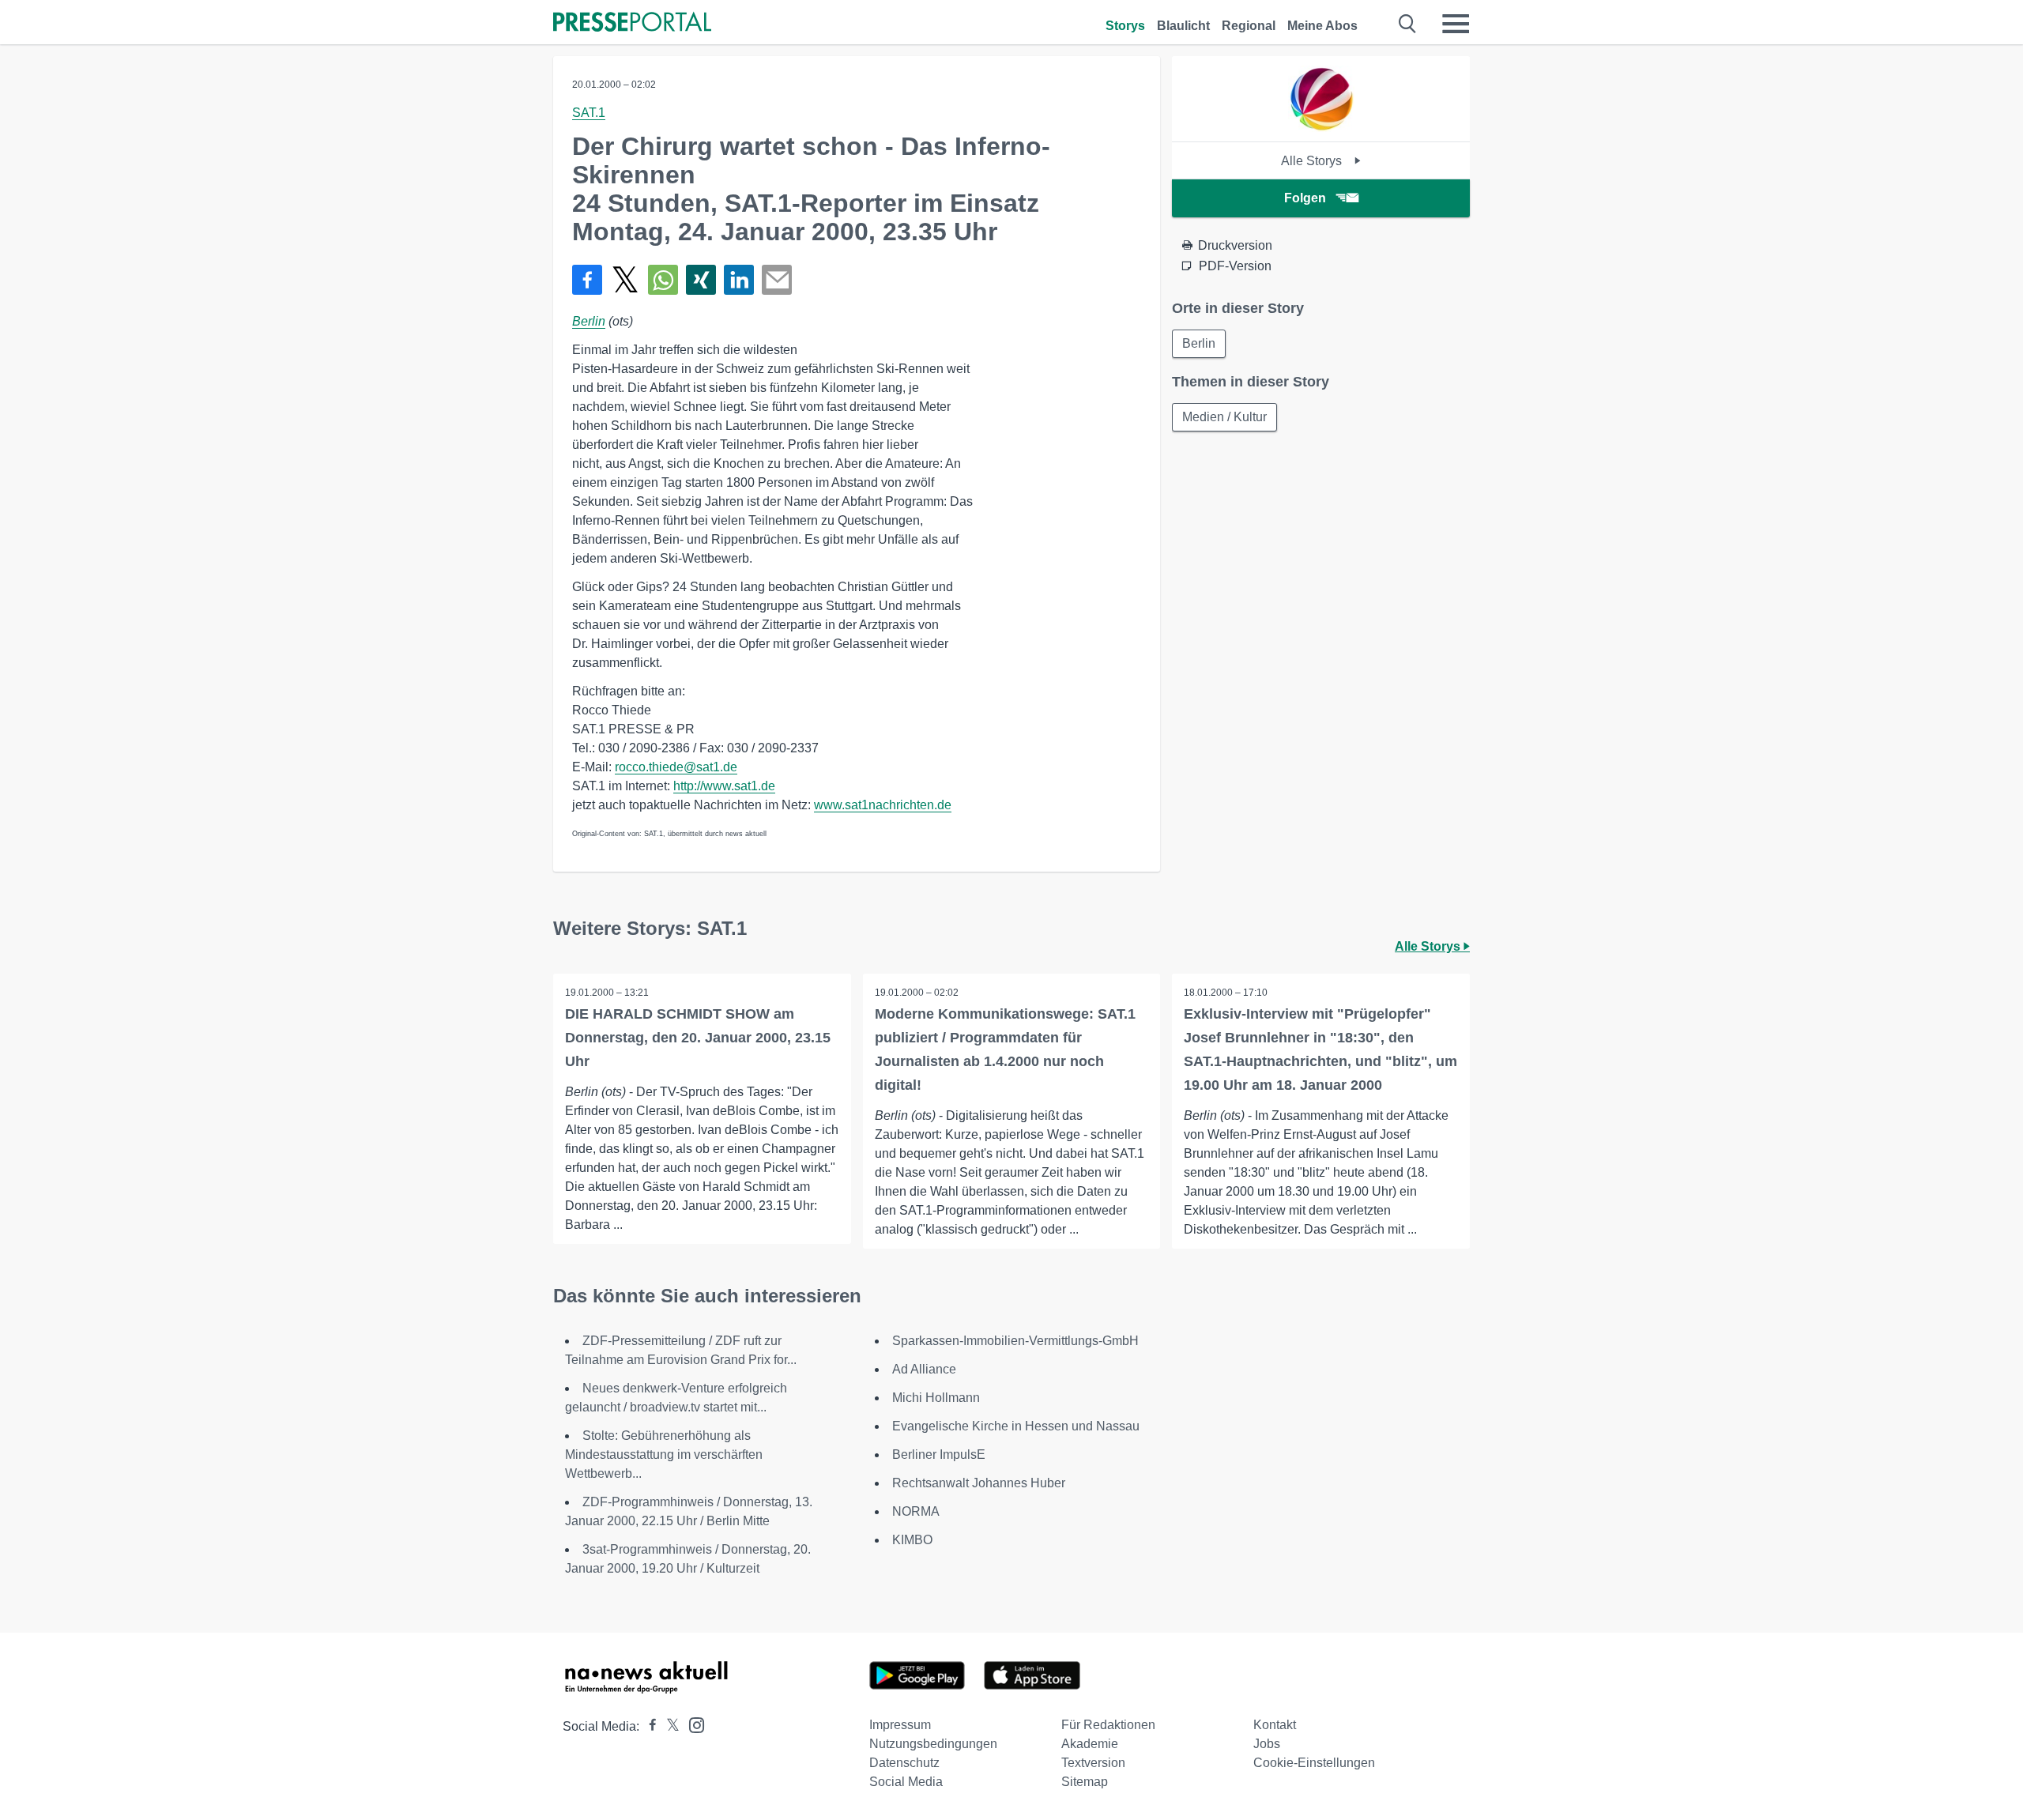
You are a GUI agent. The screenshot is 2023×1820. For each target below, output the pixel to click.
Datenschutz (904, 1763)
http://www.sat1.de (724, 786)
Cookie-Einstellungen (1314, 1763)
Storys (1125, 26)
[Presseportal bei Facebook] (648, 1726)
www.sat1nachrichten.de (883, 805)
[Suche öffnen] (1408, 24)
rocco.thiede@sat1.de (676, 767)
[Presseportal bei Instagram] (692, 1724)
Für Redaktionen (1108, 1725)
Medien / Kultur (1224, 417)
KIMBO (912, 1540)
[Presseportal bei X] (668, 1726)
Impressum (900, 1725)
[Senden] (777, 280)
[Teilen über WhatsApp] (663, 280)
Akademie (1090, 1744)
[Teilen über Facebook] (587, 280)
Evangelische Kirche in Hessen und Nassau (1016, 1426)
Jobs (1267, 1744)
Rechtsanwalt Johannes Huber (979, 1483)
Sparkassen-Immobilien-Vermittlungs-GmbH (1015, 1341)
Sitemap (1085, 1782)
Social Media (906, 1782)
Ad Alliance (924, 1369)
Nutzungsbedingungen (933, 1744)
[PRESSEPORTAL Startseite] (632, 23)
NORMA (916, 1511)
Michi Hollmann (936, 1398)
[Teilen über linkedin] (739, 280)
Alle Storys (1313, 161)
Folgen (1305, 198)
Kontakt (1275, 1725)
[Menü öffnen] (1456, 24)
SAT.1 (589, 113)
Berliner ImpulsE (939, 1454)
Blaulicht (1183, 26)
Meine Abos (1322, 26)
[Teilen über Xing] (701, 280)
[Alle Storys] (1321, 128)
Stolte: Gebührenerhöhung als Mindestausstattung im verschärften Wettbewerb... (664, 1454)
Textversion (1093, 1763)
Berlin (589, 321)
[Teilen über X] (625, 280)
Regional (1249, 26)
